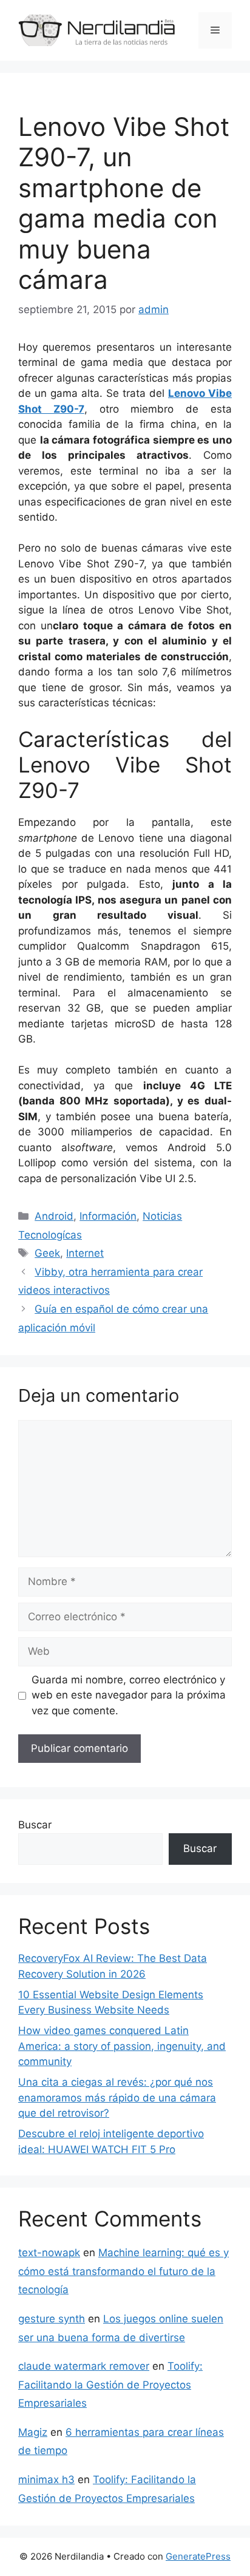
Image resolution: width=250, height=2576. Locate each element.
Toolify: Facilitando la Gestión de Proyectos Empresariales (110, 2385)
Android (54, 1216)
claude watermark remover (84, 2366)
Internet (85, 1253)
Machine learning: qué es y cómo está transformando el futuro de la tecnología (123, 2271)
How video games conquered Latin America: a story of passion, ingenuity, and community (122, 2046)
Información (108, 1216)
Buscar (35, 1825)
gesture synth (52, 2319)
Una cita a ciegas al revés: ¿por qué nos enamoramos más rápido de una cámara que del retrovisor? (117, 2098)
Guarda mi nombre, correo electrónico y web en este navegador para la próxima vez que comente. (129, 1695)
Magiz (33, 2432)
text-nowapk (49, 2253)
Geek (47, 1253)
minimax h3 (46, 2480)
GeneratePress (198, 2556)
